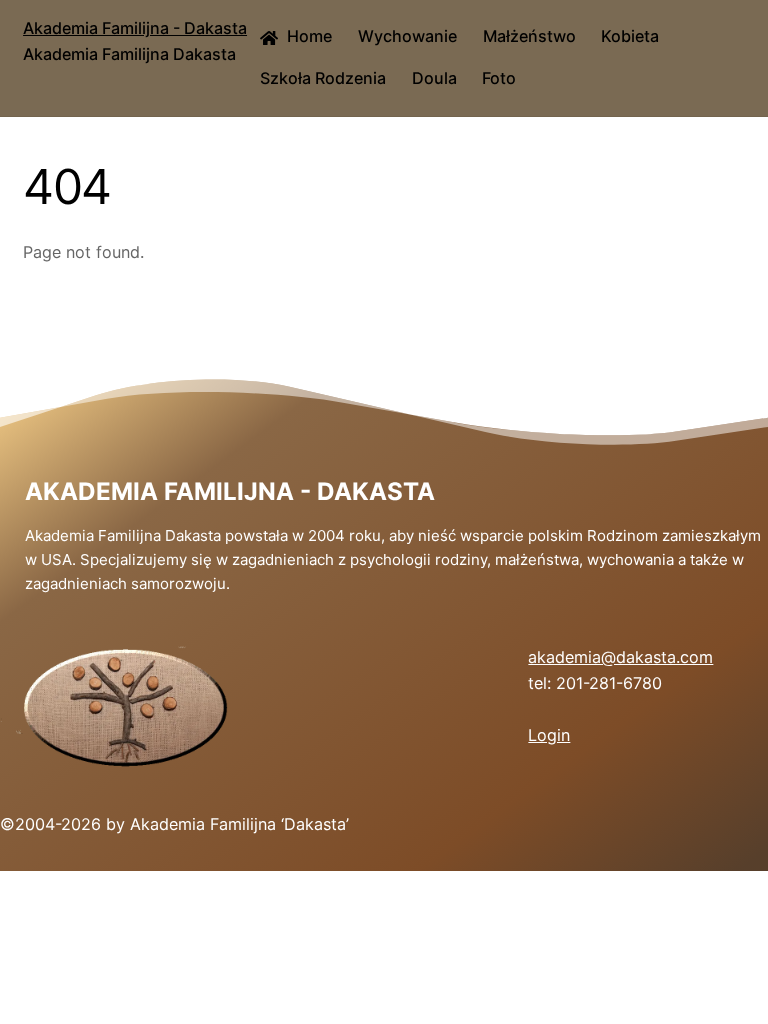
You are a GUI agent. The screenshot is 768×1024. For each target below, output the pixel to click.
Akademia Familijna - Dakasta (230, 491)
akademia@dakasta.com (620, 657)
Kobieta (630, 36)
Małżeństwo (529, 36)
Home (307, 36)
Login (549, 735)
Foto (499, 78)
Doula (434, 78)
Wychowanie (407, 36)
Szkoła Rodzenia (323, 78)
